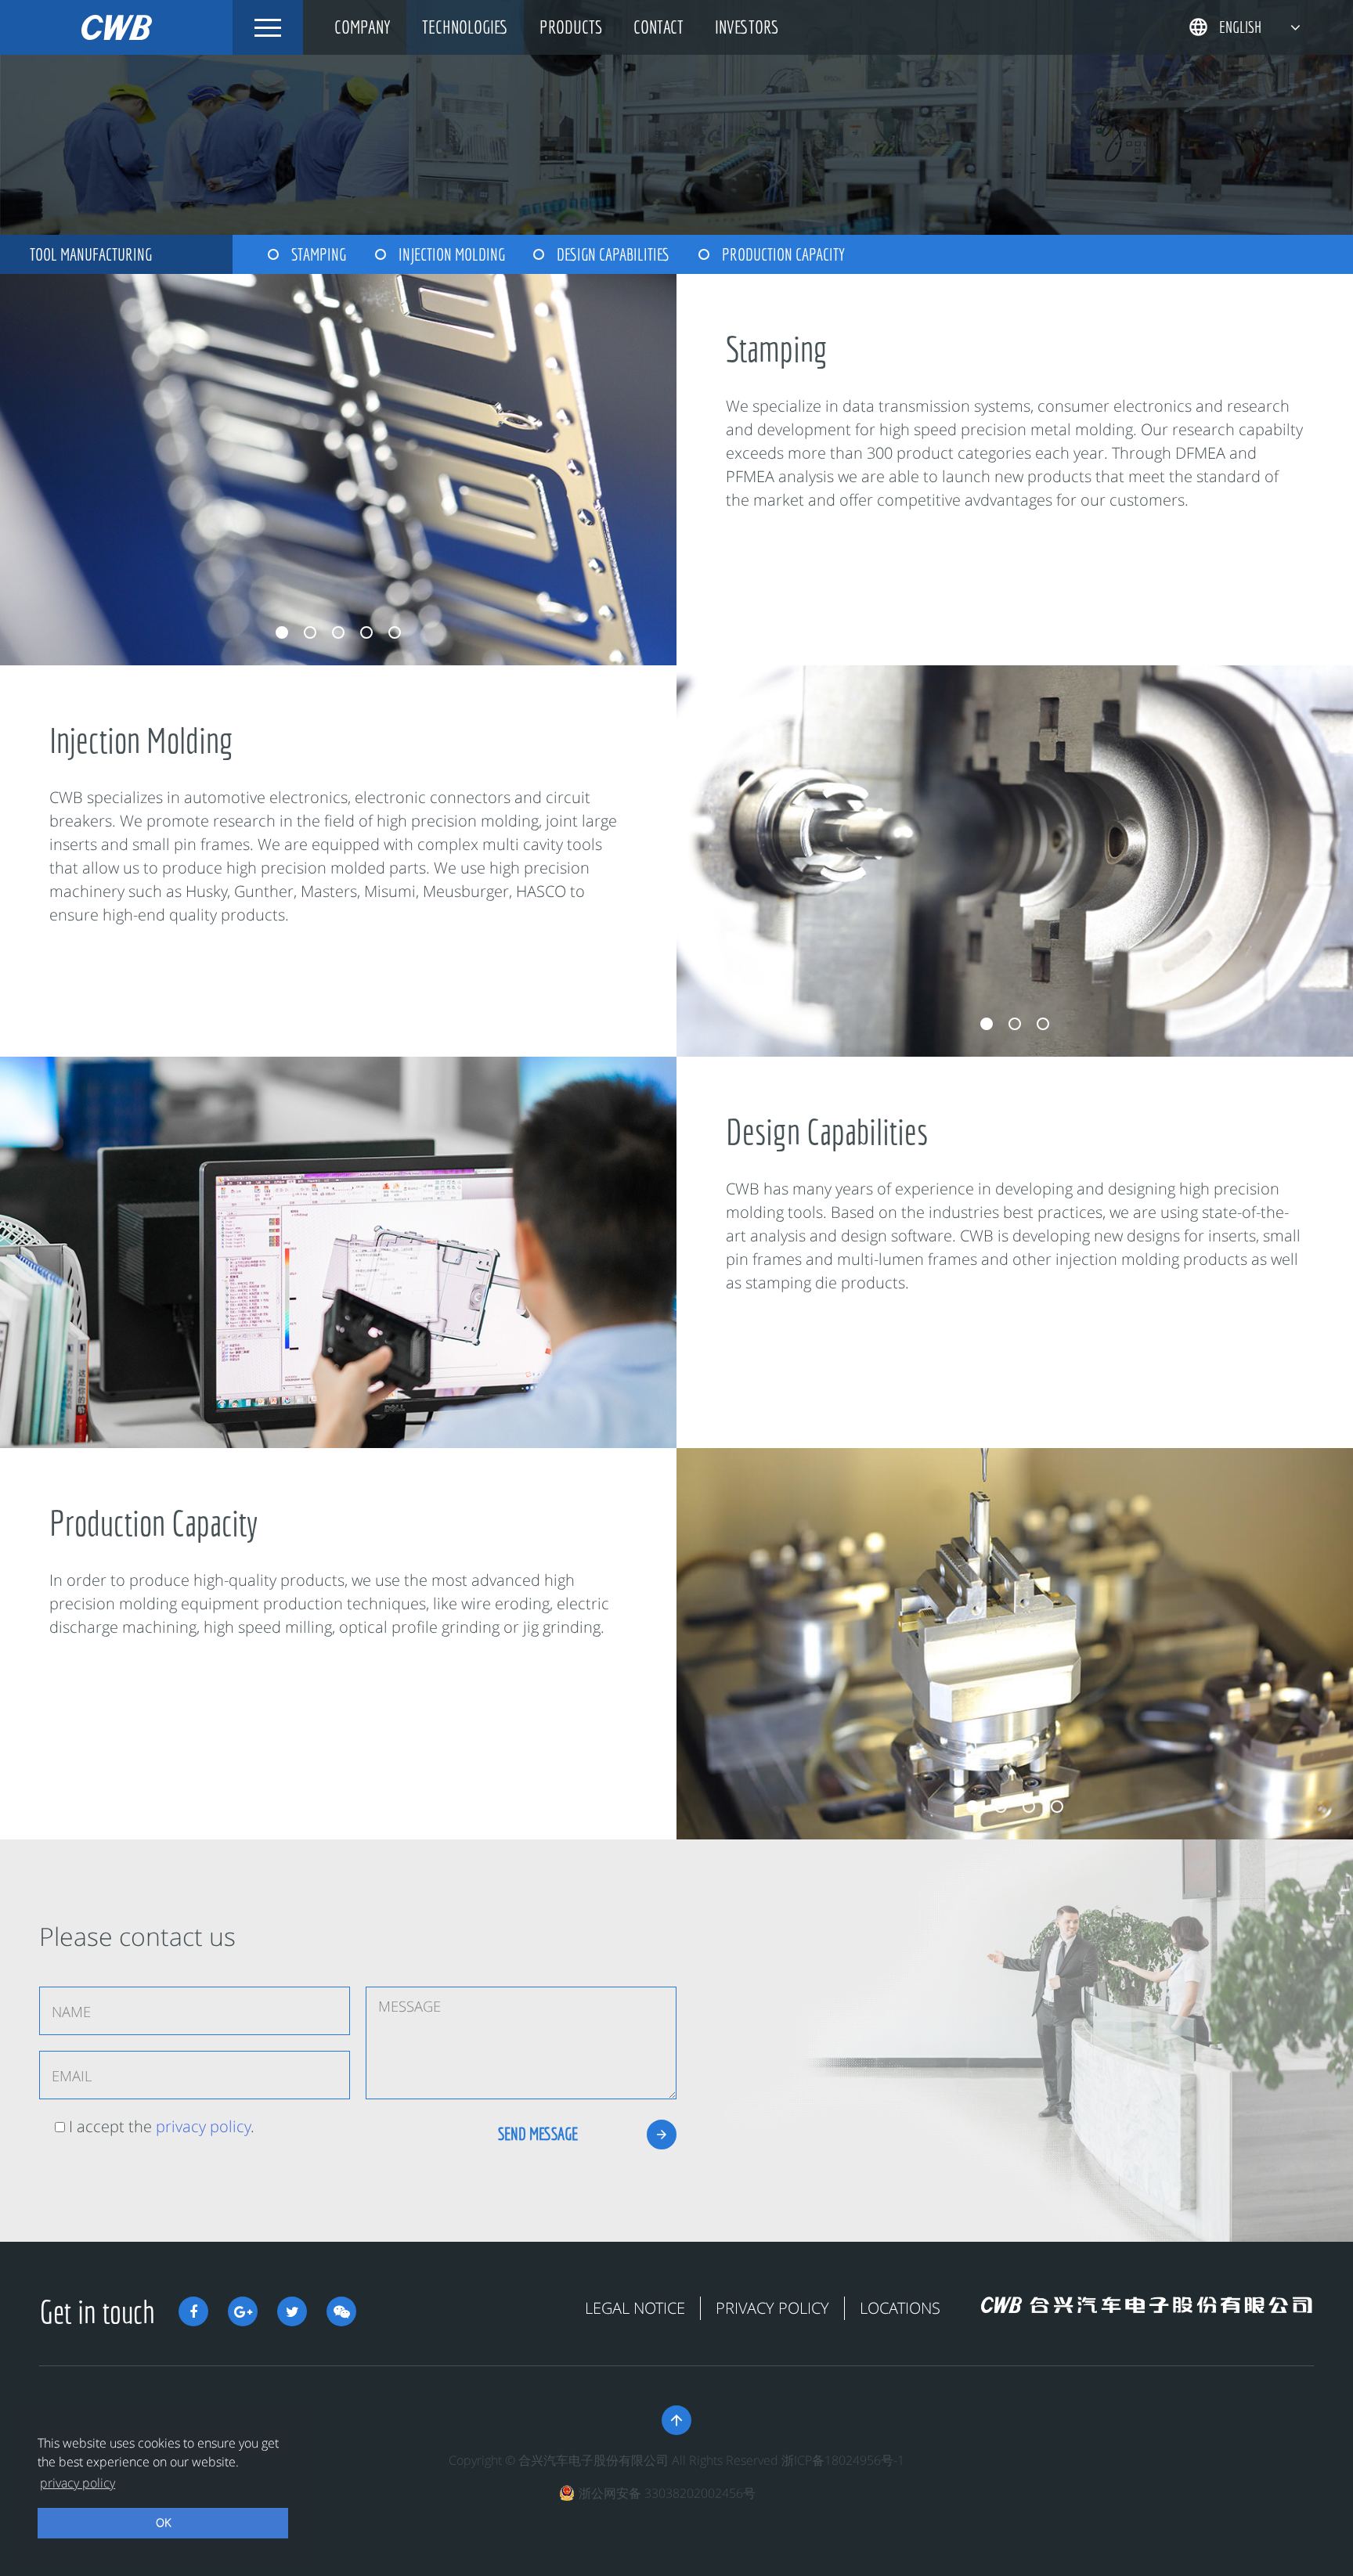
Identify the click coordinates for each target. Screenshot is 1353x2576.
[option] (338, 473)
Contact (658, 27)
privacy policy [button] (78, 2483)
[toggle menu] (268, 27)
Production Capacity (783, 254)
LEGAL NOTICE (635, 2308)
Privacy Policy (772, 2308)
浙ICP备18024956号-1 (843, 2460)
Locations (900, 2308)
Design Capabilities (613, 254)
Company (363, 27)
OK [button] (163, 2522)
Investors (747, 27)
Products (571, 27)
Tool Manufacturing (91, 254)
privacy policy (203, 2126)
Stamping (319, 254)
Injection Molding (452, 254)
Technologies (465, 27)
